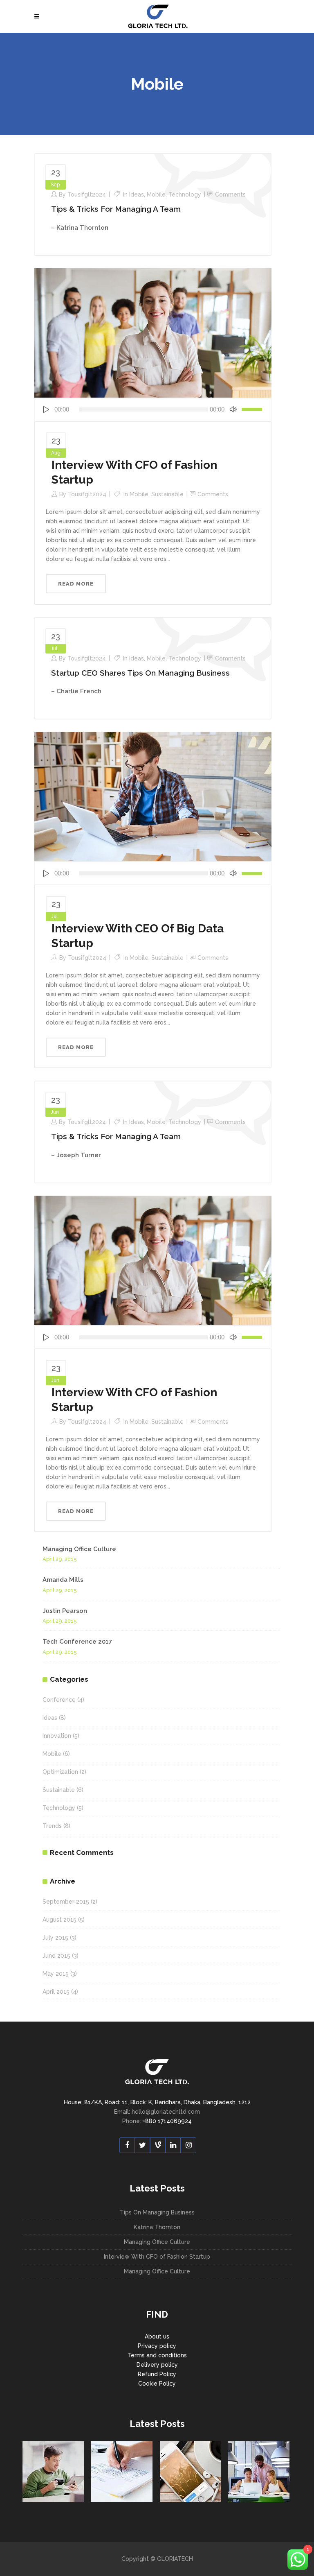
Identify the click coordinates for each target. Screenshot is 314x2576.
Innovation (57, 1736)
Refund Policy (157, 2374)
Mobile (156, 195)
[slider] (253, 410)
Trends (52, 1826)
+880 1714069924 (167, 2121)
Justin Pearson (65, 1611)
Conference (59, 1700)
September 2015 (66, 1902)
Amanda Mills (63, 1580)
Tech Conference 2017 (77, 1642)
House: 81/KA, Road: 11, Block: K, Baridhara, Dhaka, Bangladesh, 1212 (157, 2102)
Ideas (137, 195)
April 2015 (56, 1992)
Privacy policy (157, 2346)
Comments (230, 195)
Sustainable (167, 494)
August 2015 (59, 1920)
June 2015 (56, 1956)
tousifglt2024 (87, 195)
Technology (185, 195)
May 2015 (56, 1974)
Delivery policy (157, 2365)
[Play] (46, 410)
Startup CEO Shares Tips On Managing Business (140, 673)
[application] (153, 410)
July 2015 (55, 1938)
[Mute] (233, 410)
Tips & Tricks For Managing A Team (116, 209)
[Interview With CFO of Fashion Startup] (153, 332)
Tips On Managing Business (157, 2212)
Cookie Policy (157, 2384)
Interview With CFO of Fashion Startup (157, 2257)
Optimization (60, 1772)
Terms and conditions (157, 2355)
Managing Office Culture (79, 1549)
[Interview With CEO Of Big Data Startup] (153, 796)
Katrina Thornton (157, 2227)
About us (157, 2336)
